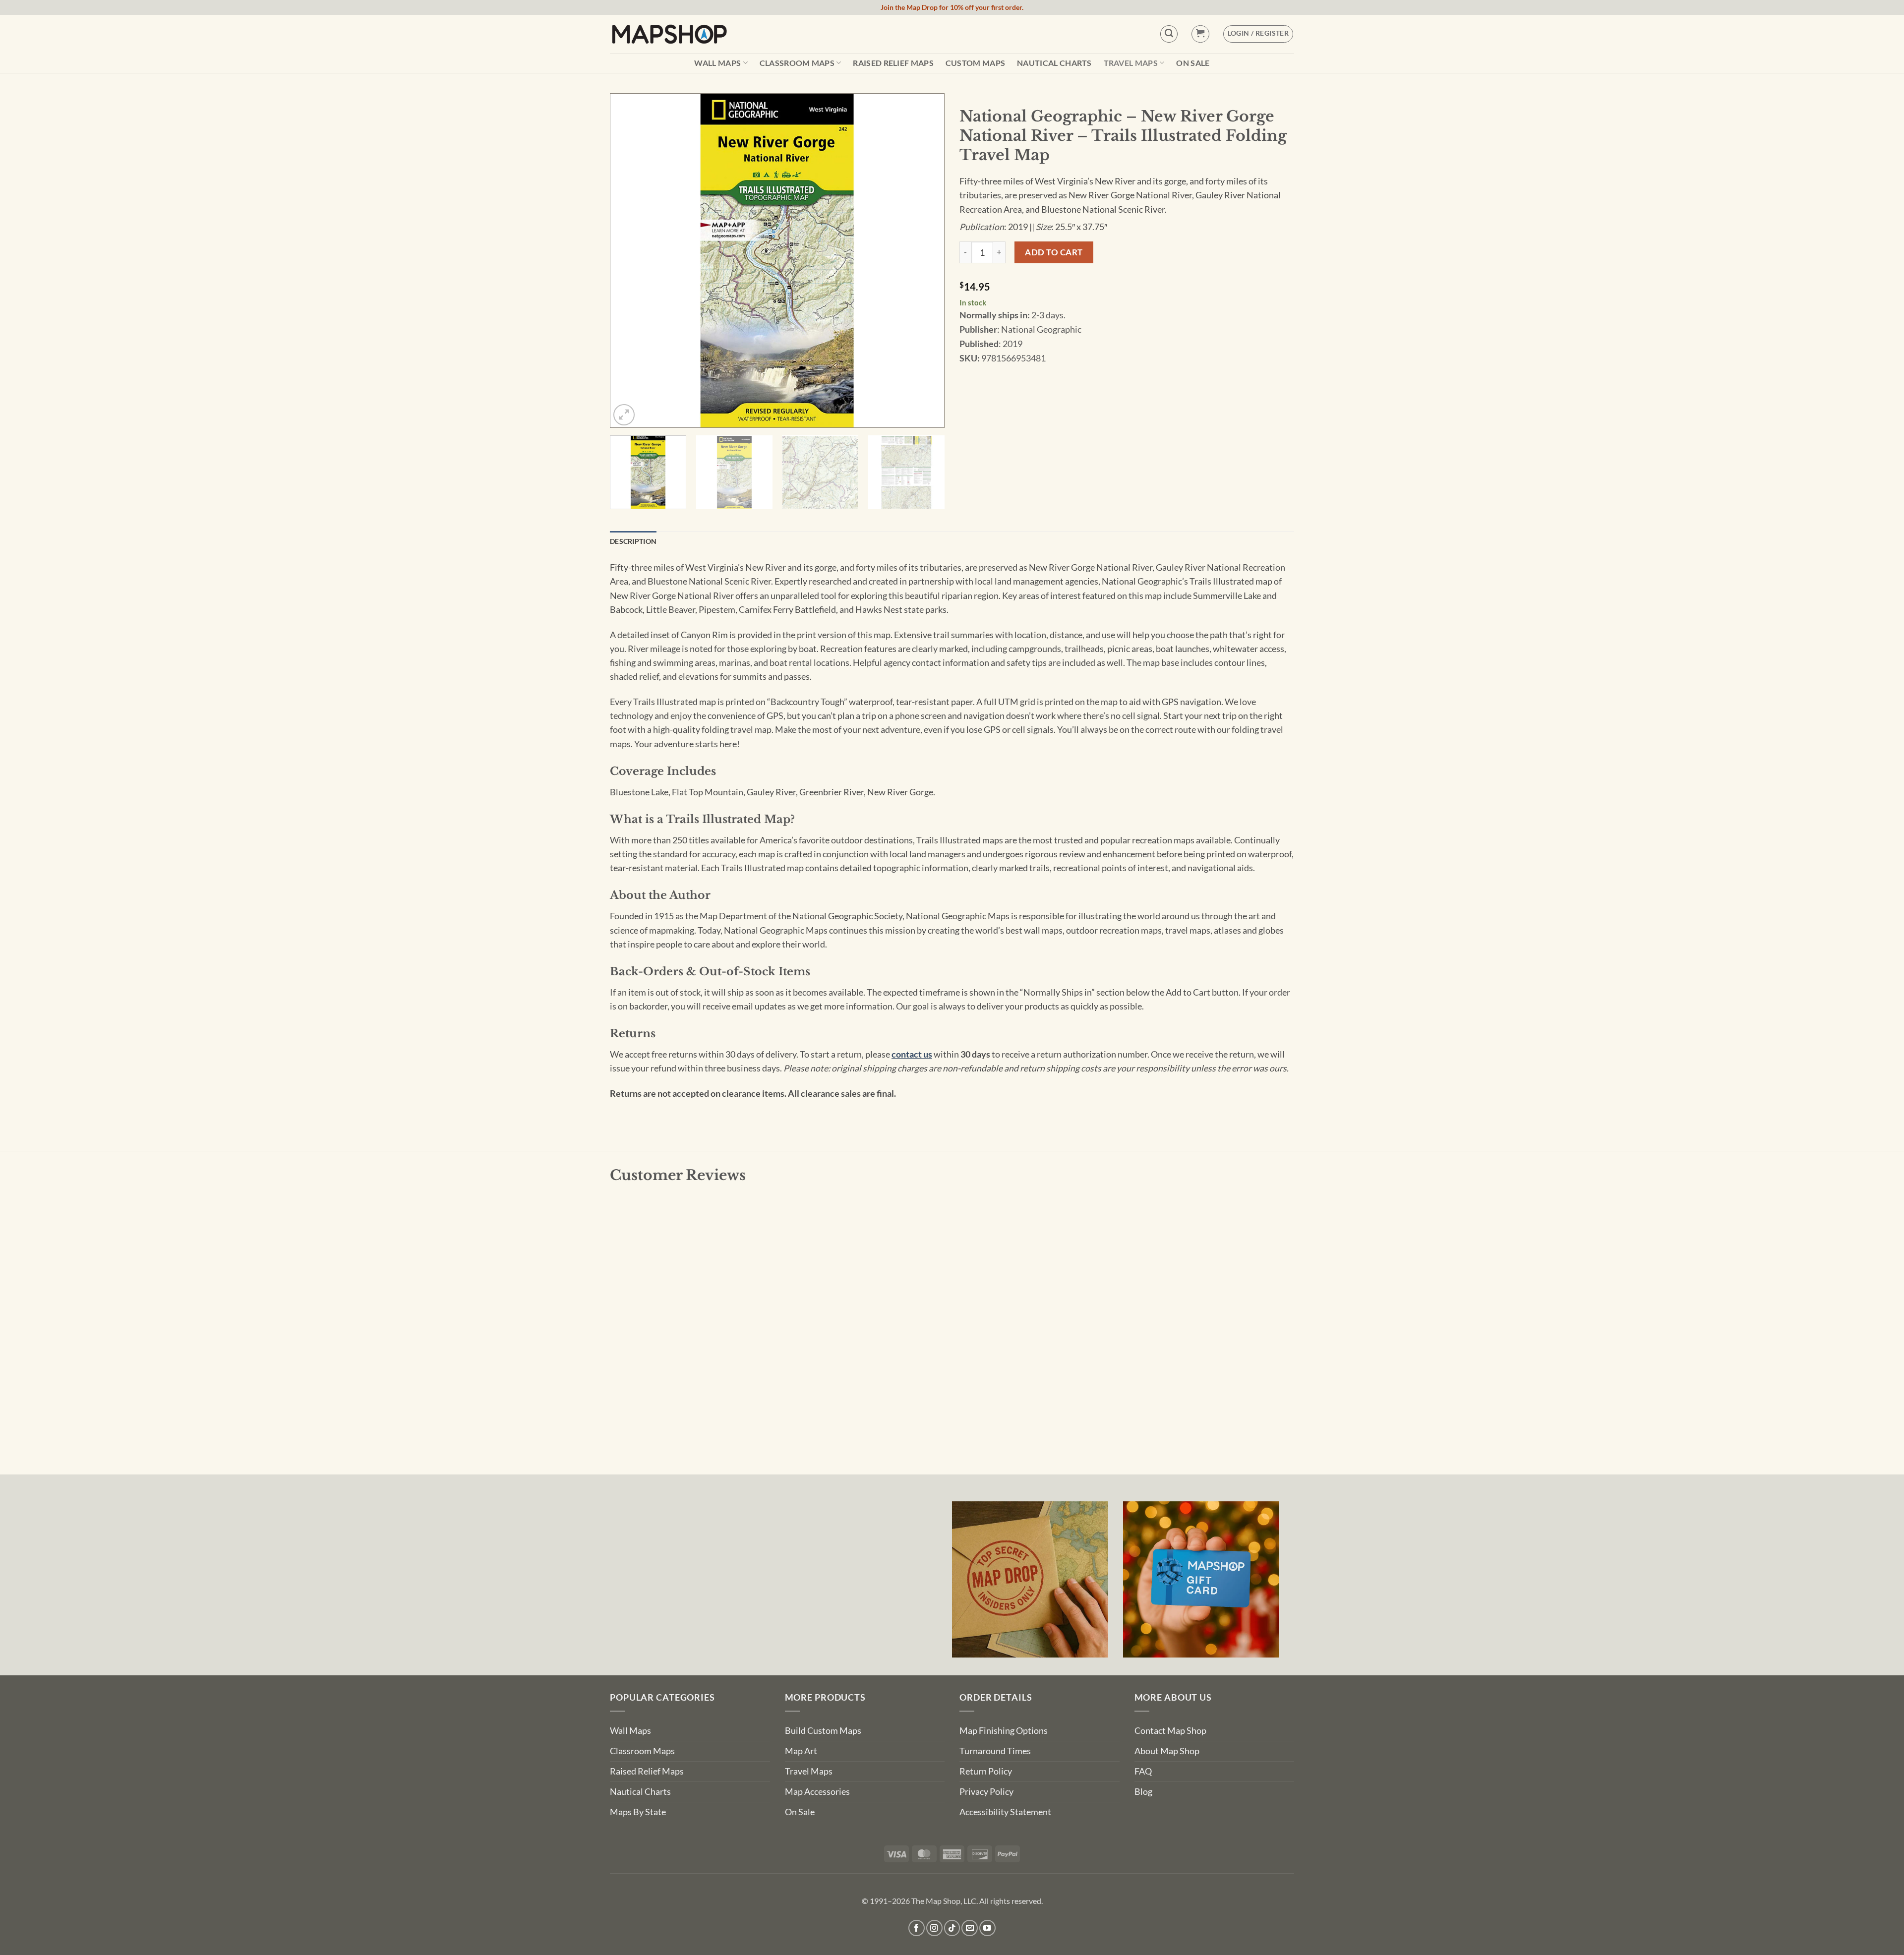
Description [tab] (633, 541)
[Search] (1169, 34)
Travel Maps (1131, 63)
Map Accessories (817, 1792)
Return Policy (986, 1771)
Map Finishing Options (1004, 1731)
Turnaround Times (995, 1751)
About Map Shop (1167, 1751)
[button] (1200, 34)
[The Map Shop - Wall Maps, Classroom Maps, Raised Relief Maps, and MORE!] (669, 34)
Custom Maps (976, 63)
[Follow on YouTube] (987, 1928)
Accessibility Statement (1005, 1812)
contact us (912, 1054)
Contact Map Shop (1170, 1731)
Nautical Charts (1054, 63)
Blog (1143, 1792)
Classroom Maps (797, 63)
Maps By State (638, 1812)
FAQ (1143, 1771)
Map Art (801, 1751)
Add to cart (1054, 252)
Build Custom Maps (823, 1731)
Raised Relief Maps (893, 63)
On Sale (1193, 63)
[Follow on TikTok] (952, 1928)
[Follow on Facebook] (917, 1928)
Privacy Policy (986, 1792)
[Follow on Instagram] (934, 1928)
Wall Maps (717, 63)
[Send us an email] (970, 1928)
